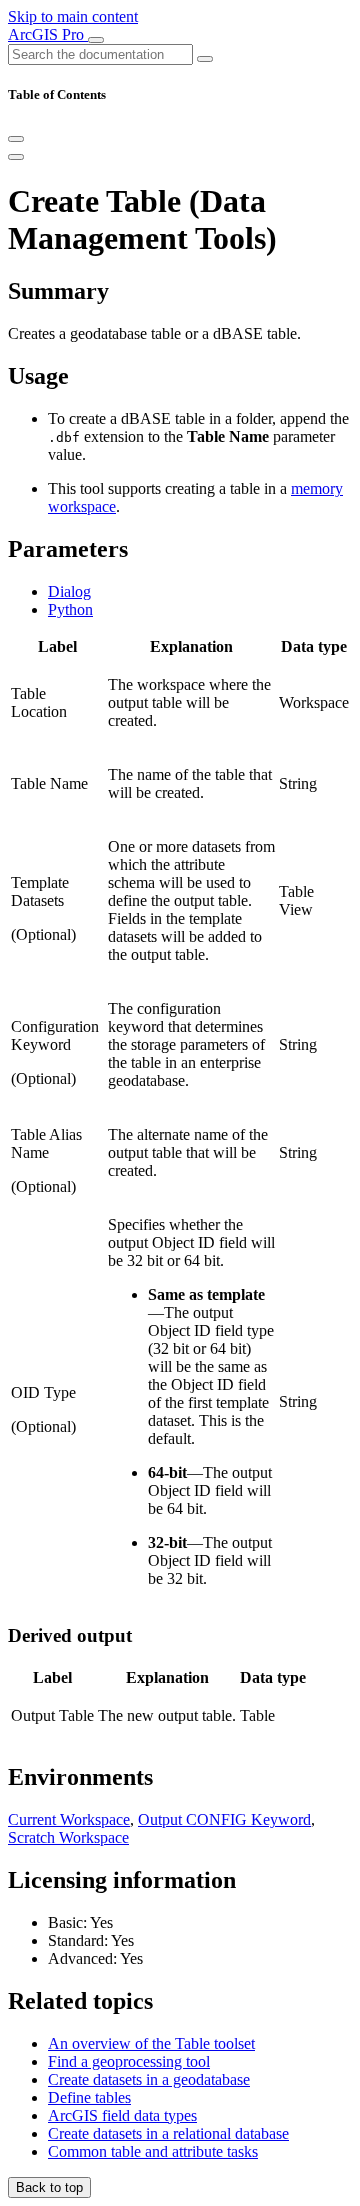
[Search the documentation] (205, 59)
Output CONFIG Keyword (224, 1819)
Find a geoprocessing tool (129, 2061)
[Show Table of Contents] (16, 157)
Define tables (89, 2097)
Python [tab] (70, 609)
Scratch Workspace (68, 1837)
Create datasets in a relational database (168, 2133)
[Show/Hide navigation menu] (96, 40)
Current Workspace (69, 1819)
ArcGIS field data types (122, 2115)
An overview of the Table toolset (151, 2043)
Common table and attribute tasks (153, 2151)
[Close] (16, 139)
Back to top (49, 2187)
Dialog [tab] (69, 591)
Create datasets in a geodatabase (149, 2079)
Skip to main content (73, 16)
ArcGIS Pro (48, 34)
